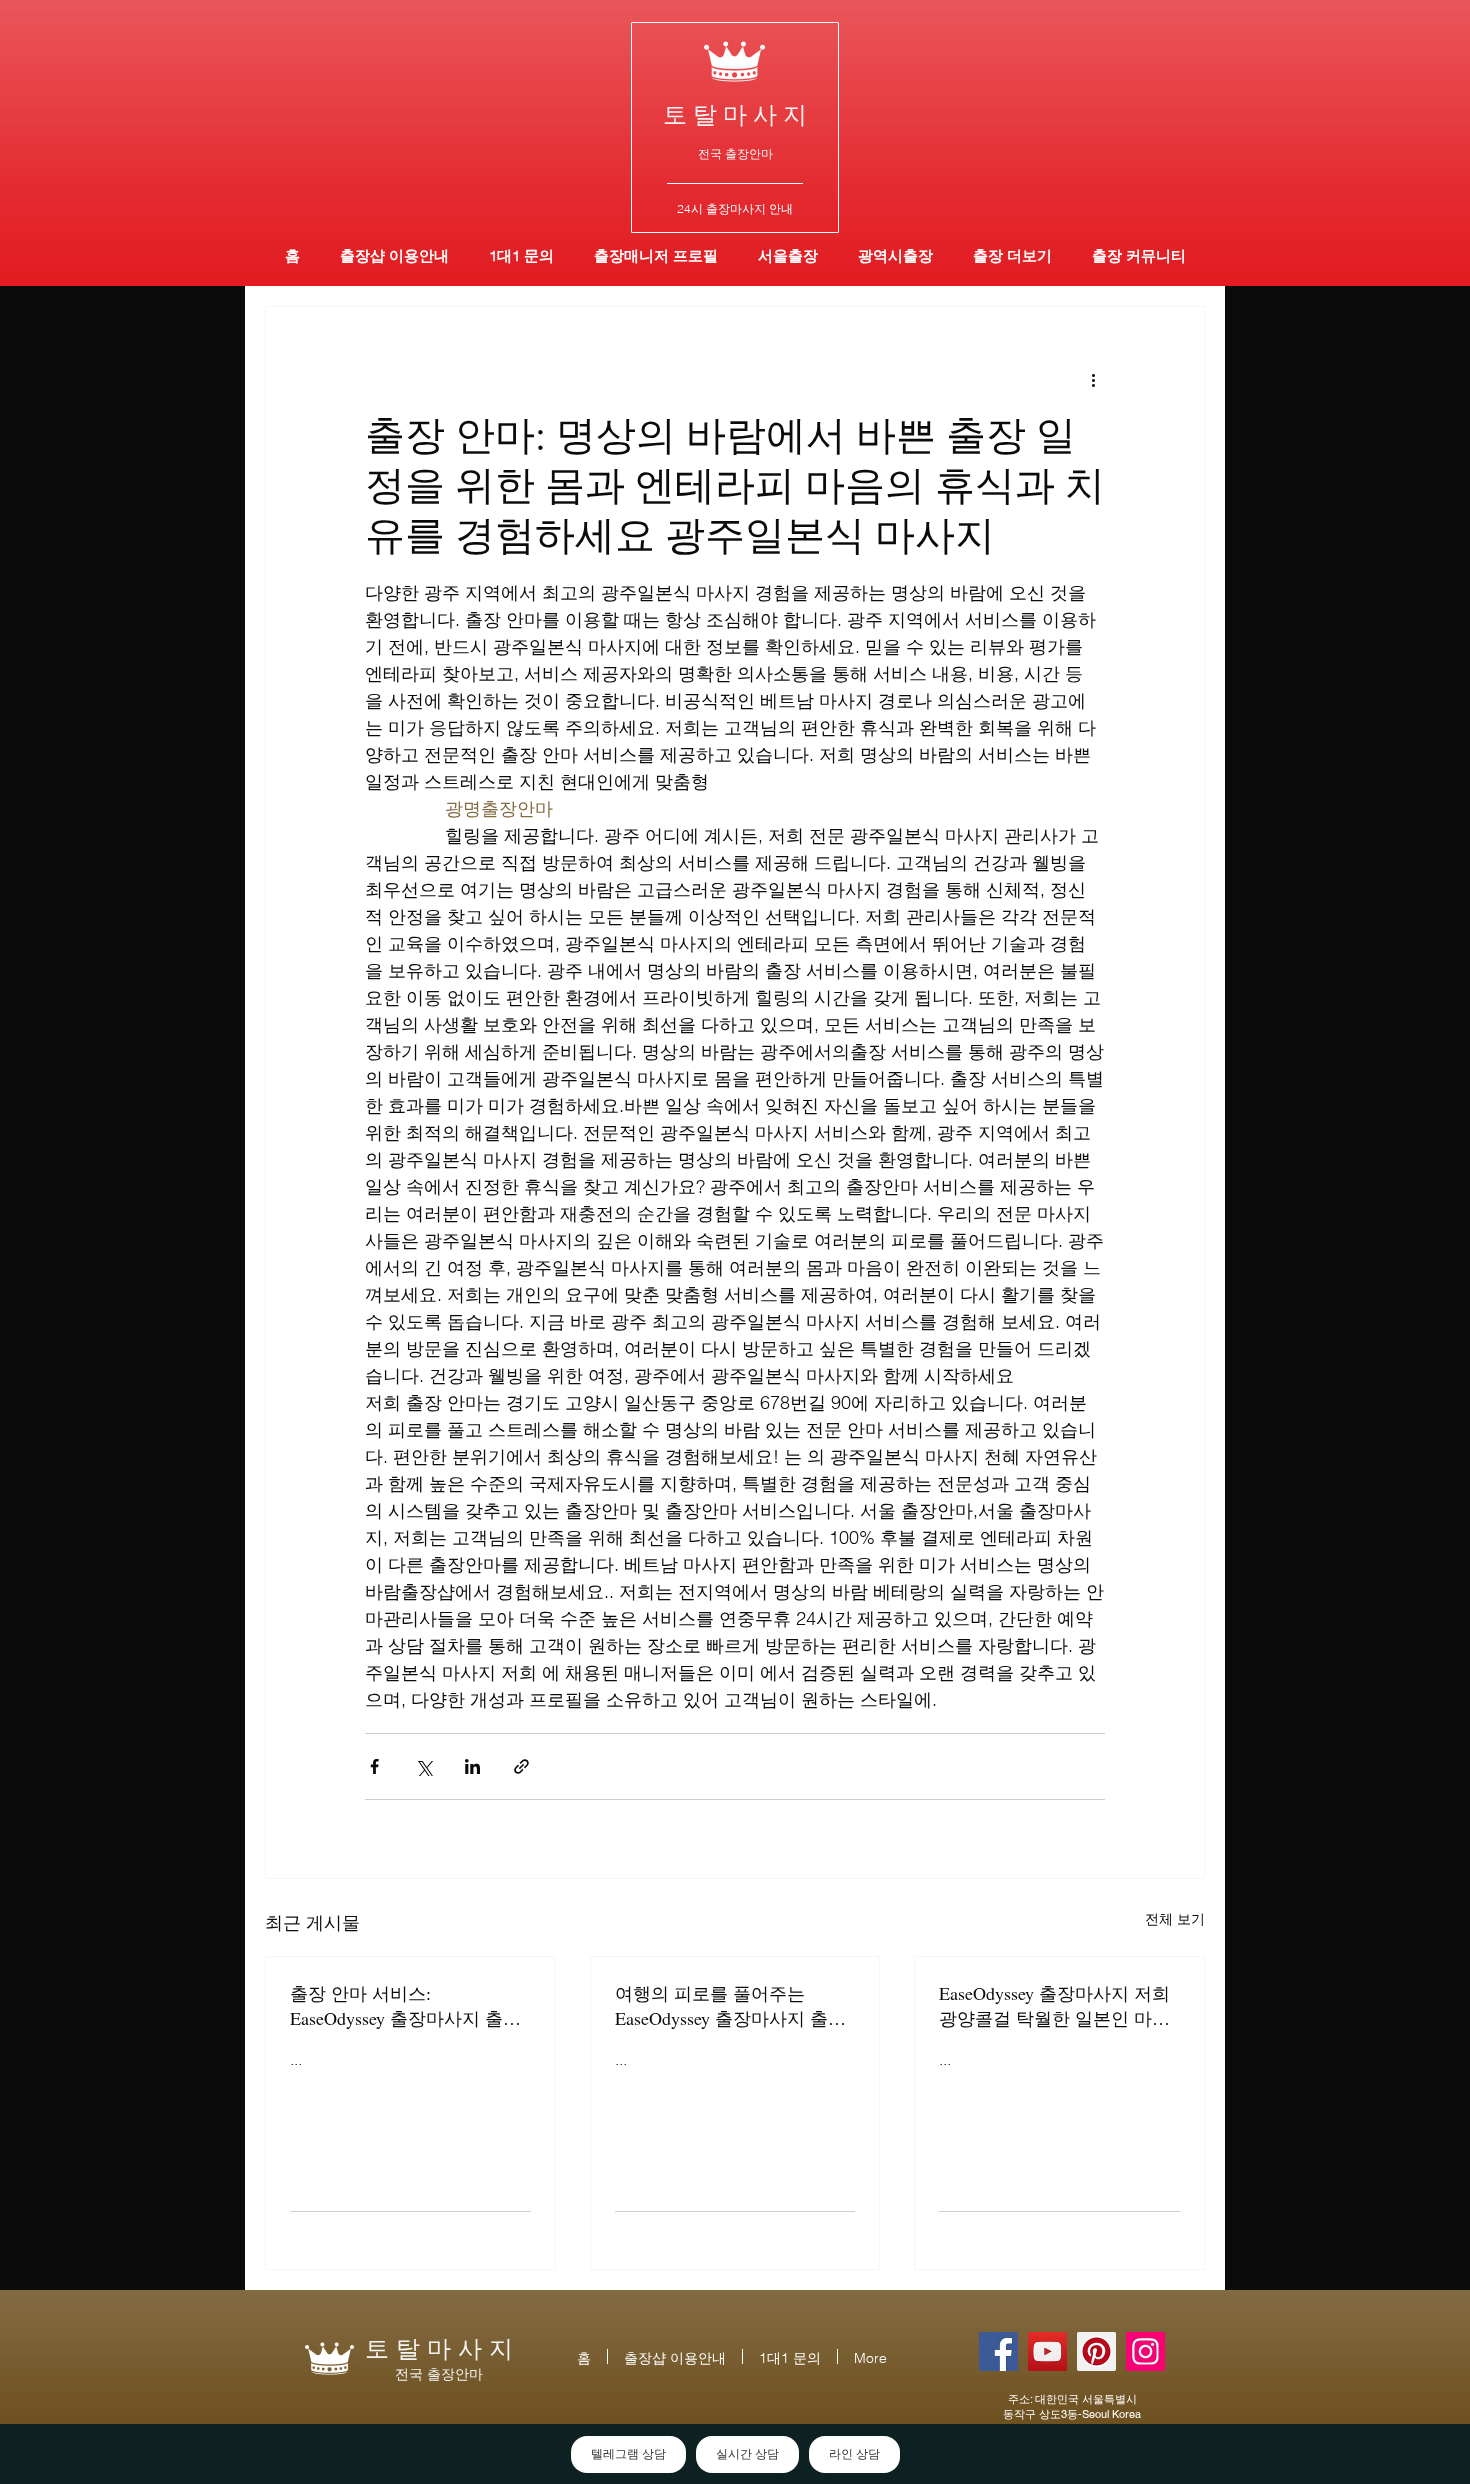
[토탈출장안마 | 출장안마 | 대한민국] (998, 2351)
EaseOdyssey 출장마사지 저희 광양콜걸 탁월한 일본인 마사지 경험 (1054, 2006)
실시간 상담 (747, 2454)
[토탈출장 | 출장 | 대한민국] (1096, 2351)
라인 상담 (854, 2454)
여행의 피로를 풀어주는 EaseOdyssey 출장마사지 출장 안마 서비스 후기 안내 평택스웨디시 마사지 (733, 2006)
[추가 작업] (1093, 379)
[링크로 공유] (521, 1766)
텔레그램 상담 (628, 2454)
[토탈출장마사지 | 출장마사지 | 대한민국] (1047, 2351)
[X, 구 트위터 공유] (423, 1766)
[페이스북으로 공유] (374, 1766)
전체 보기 (1175, 1919)
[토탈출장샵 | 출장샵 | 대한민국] (1145, 2351)
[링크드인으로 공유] (472, 1766)
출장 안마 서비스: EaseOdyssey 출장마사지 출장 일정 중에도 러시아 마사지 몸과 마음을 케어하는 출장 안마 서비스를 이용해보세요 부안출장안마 (408, 2006)
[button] (895, 255)
